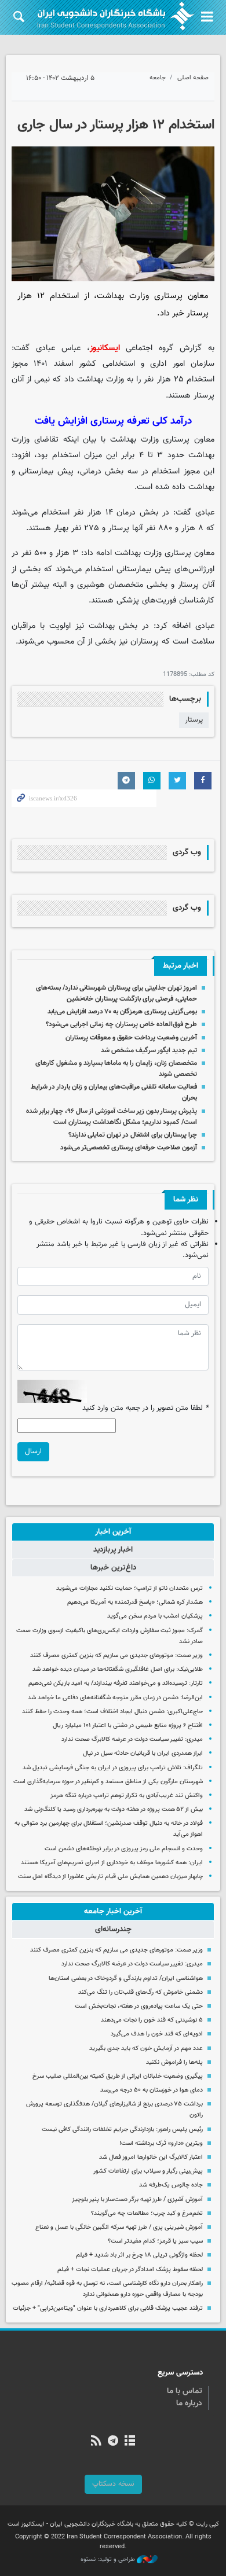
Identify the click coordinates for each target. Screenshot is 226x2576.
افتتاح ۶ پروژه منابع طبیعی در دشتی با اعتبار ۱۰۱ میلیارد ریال (128, 1726)
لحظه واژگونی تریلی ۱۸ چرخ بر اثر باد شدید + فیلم (139, 2255)
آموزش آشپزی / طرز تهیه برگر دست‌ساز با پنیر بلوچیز (137, 2200)
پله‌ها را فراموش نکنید (174, 2062)
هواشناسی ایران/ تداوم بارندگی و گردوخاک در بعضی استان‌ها (126, 1978)
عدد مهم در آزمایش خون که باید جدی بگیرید (146, 2048)
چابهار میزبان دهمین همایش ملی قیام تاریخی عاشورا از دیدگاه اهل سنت (110, 1877)
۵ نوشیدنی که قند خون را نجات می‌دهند (152, 2020)
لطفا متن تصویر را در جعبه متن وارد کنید (145, 1408)
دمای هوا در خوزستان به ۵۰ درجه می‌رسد (152, 2090)
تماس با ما (185, 2391)
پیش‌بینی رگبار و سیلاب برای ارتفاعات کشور (148, 2171)
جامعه (158, 78)
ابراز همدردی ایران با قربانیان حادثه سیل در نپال (143, 1753)
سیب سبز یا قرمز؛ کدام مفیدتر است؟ (155, 2241)
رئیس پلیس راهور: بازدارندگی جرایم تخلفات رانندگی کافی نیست (122, 2129)
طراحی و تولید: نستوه (109, 2560)
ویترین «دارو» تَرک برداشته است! (161, 2143)
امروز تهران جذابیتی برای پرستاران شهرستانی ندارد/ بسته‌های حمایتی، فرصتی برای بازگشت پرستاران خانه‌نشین (116, 993)
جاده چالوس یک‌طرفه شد (171, 2185)
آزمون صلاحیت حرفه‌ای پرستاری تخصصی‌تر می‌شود (129, 1148)
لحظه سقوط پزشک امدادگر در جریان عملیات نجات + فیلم (130, 2270)
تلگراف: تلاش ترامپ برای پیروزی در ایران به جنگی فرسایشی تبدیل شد (113, 1768)
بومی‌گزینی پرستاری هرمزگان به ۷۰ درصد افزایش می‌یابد (122, 1012)
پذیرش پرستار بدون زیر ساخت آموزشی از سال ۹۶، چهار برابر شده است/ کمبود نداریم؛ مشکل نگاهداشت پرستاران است (112, 1117)
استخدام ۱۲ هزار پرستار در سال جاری (116, 125)
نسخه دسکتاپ (113, 2484)
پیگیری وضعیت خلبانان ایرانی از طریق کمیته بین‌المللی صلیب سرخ (118, 2076)
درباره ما (189, 2404)
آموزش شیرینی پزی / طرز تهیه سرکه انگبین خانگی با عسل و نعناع (119, 2227)
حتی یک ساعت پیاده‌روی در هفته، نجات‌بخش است (139, 2006)
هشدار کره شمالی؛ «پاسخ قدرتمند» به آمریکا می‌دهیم (135, 1602)
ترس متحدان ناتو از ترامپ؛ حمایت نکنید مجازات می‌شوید (130, 1588)
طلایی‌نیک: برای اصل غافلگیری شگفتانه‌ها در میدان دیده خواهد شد (118, 1669)
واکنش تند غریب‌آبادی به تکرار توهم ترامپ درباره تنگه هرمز (127, 1796)
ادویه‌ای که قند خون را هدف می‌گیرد (157, 2034)
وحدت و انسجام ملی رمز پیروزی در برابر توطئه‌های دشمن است (124, 1849)
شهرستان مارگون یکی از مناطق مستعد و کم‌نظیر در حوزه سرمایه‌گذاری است (108, 1782)
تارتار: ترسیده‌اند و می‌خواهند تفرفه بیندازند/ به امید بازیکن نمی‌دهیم (116, 1683)
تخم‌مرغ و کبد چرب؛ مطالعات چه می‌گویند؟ (147, 2213)
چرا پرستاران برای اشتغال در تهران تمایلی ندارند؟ (133, 1135)
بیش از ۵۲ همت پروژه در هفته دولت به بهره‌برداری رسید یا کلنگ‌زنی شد (114, 1809)
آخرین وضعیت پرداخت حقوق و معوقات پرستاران (131, 1038)
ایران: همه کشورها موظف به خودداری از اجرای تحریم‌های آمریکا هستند (112, 1863)
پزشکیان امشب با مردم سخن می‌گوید (155, 1616)
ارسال (33, 1451)
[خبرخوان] (96, 2442)
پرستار (194, 720)
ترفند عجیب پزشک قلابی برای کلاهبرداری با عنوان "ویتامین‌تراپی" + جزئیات (108, 2308)
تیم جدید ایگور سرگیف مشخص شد (149, 1050)
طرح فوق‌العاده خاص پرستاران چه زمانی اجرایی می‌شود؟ (121, 1024)
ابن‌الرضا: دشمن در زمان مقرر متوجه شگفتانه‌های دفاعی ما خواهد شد (115, 1698)
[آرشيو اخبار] (130, 2442)
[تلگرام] (113, 2442)
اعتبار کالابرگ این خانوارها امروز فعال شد (151, 2157)
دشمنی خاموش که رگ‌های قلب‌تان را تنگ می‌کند (141, 1992)
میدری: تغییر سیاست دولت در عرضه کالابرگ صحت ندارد (132, 1739)
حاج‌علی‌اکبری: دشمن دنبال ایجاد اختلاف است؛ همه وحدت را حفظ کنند (112, 1712)
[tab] (113, 1532)
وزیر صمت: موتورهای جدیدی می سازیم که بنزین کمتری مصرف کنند (116, 1656)
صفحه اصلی (193, 78)
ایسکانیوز (105, 348)
